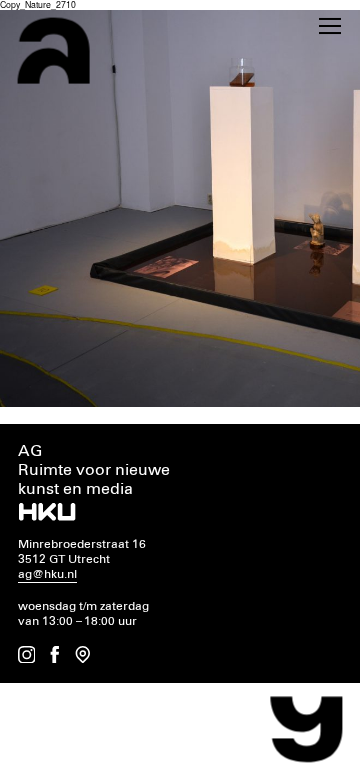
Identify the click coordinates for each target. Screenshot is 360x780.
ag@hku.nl (47, 574)
